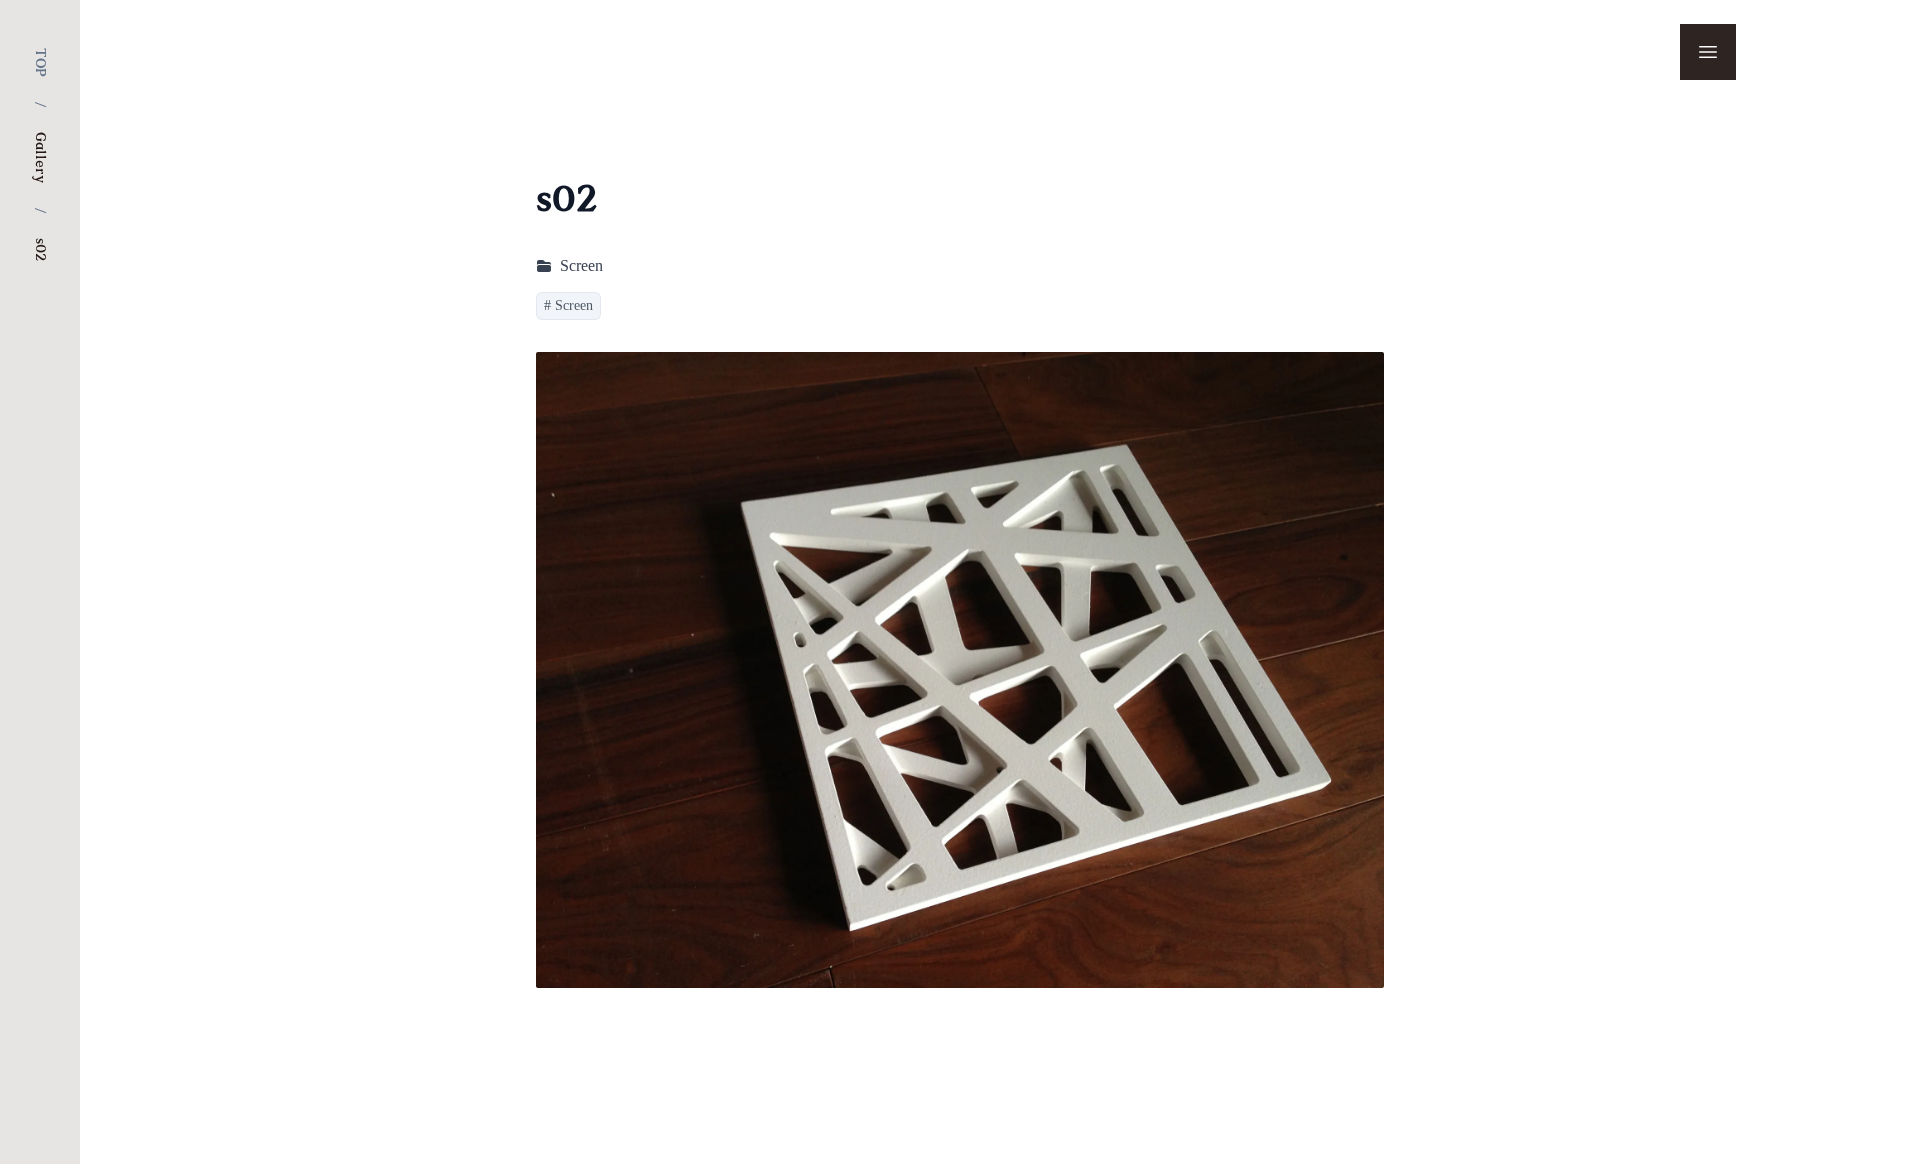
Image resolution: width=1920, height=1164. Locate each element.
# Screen (568, 305)
